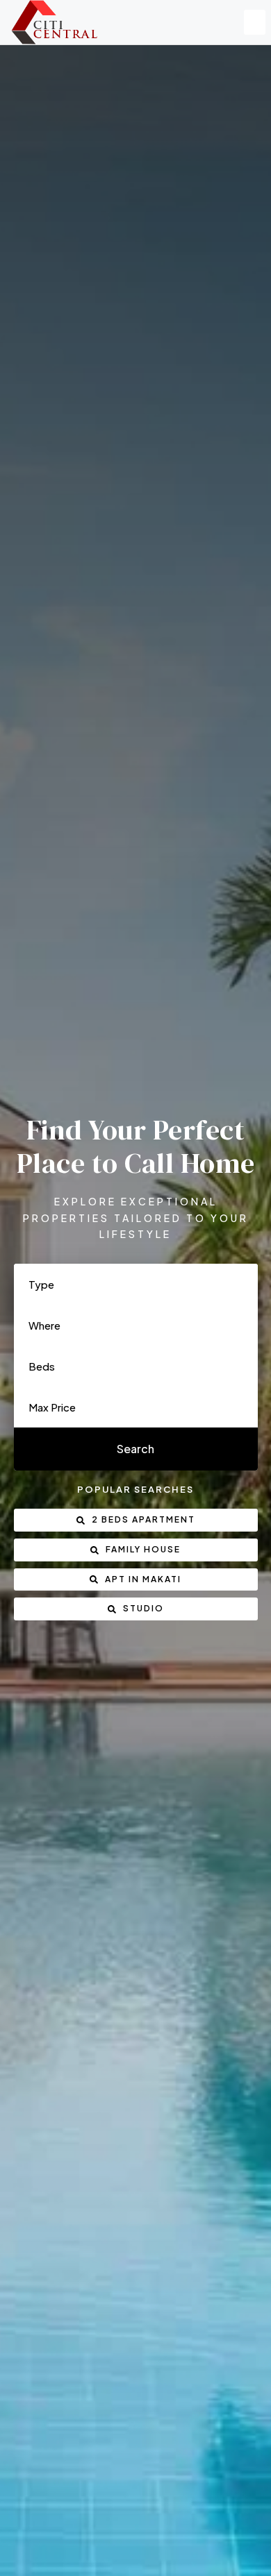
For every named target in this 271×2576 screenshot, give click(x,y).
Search (135, 1449)
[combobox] (136, 1284)
